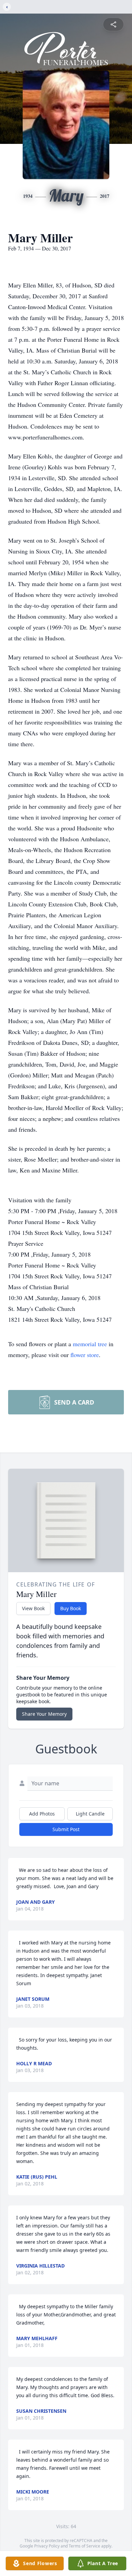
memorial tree (90, 1344)
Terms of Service (84, 2546)
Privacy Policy (47, 2546)
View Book (33, 1608)
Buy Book (71, 1608)
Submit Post (66, 1829)
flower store (85, 1355)
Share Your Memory (44, 1714)
